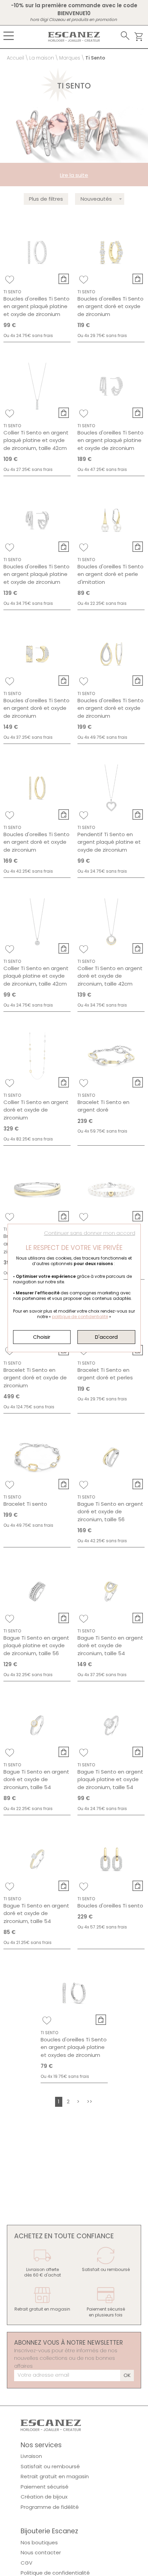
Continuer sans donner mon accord (90, 1233)
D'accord (106, 1337)
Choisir (42, 1337)
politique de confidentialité (80, 1317)
